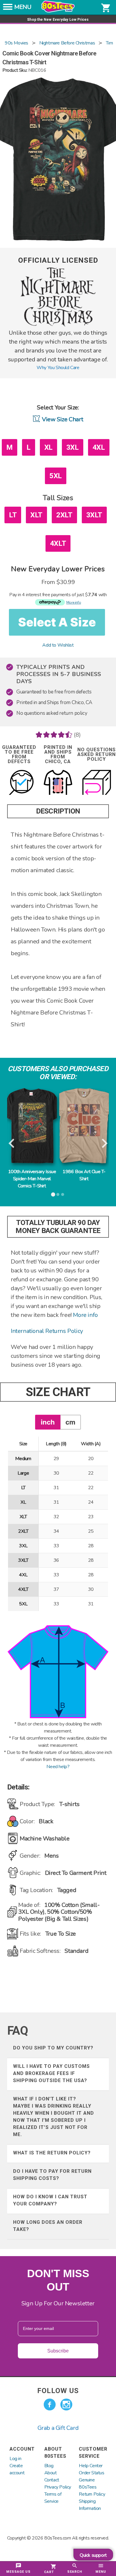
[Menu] (8, 9)
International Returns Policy (47, 1331)
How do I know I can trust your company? (50, 2200)
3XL (73, 447)
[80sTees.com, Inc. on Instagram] (66, 2405)
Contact (52, 2480)
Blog (49, 2466)
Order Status (91, 2473)
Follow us (58, 2391)
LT (13, 515)
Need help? (58, 1767)
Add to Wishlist (58, 645)
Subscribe (58, 2351)
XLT (36, 515)
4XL (99, 447)
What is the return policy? (52, 2153)
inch (48, 1422)
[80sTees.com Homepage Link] (58, 11)
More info (85, 1315)
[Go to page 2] (58, 1194)
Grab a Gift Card (58, 2428)
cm (70, 1422)
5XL (56, 476)
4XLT (58, 543)
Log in (15, 2459)
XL (48, 447)
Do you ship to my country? (53, 2048)
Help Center (91, 2466)
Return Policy (92, 2494)
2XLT (64, 515)
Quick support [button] (93, 2555)
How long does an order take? (48, 2226)
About (51, 2473)
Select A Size (57, 622)
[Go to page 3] (63, 1194)
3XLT (94, 515)
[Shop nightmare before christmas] (58, 325)
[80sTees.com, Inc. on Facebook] (50, 2405)
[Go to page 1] (53, 1194)
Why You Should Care (58, 368)
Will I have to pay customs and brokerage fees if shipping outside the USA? (51, 2073)
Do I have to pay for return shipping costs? (52, 2175)
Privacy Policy (58, 2487)
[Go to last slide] (12, 1143)
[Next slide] (104, 1143)
